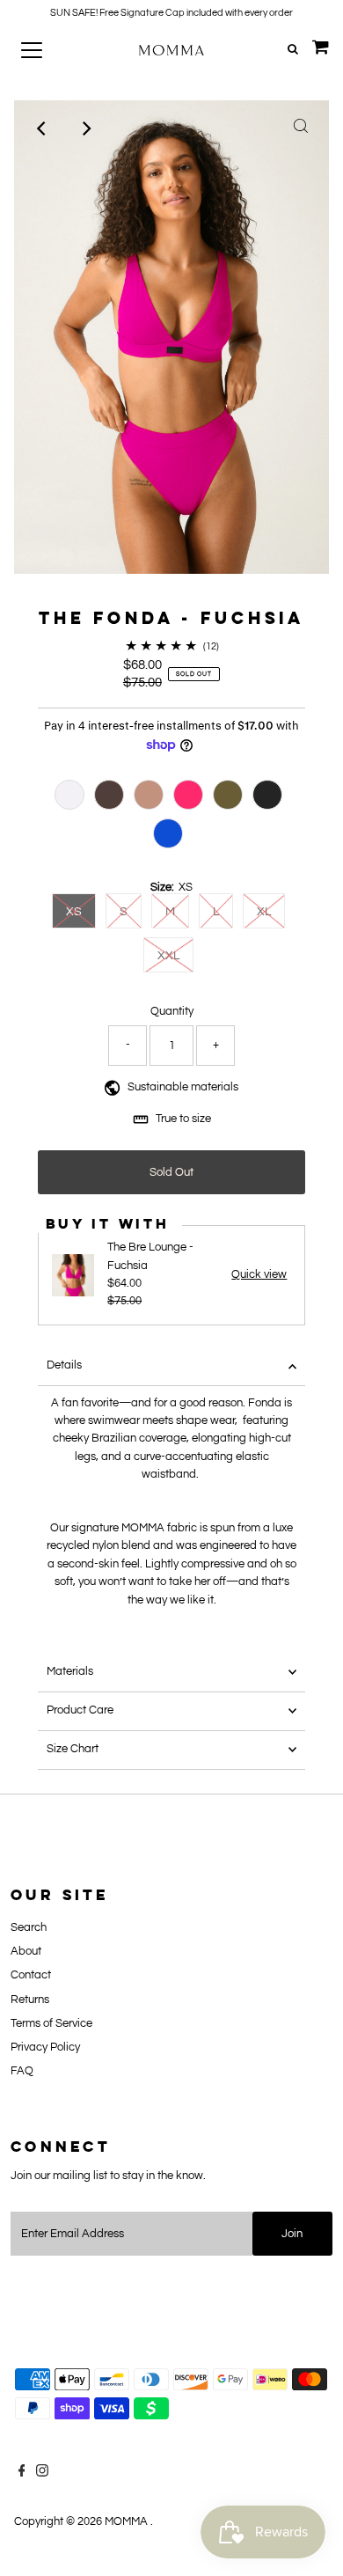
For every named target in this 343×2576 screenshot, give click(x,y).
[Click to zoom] (301, 128)
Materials (70, 1672)
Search (29, 1928)
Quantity (172, 1012)
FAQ (22, 2071)
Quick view (259, 1275)
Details (64, 1365)
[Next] (85, 128)
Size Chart (73, 1749)
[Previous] (42, 128)
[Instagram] (42, 2474)
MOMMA (128, 2522)
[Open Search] (293, 50)
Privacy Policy (45, 2048)
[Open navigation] (47, 50)
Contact (31, 1975)
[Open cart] (321, 50)
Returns (30, 2000)
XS (74, 912)
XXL (168, 956)
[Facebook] (22, 2474)
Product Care (80, 1710)
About (26, 1952)
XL (264, 912)
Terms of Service (51, 2024)
